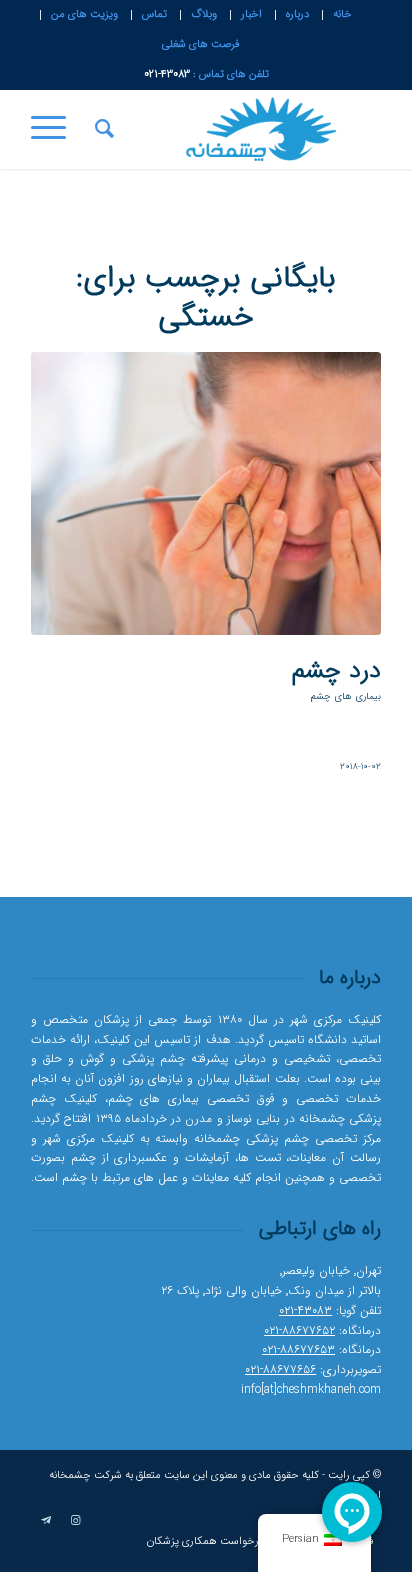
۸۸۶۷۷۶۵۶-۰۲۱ (280, 1369)
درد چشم (336, 671)
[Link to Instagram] (76, 1521)
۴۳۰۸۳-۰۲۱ (305, 1310)
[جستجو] (101, 129)
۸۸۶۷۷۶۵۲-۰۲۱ (299, 1330)
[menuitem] (342, 15)
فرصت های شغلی (201, 44)
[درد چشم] (206, 493)
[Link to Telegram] (46, 1521)
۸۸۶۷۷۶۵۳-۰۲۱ (298, 1349)
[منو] (55, 129)
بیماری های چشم (346, 696)
